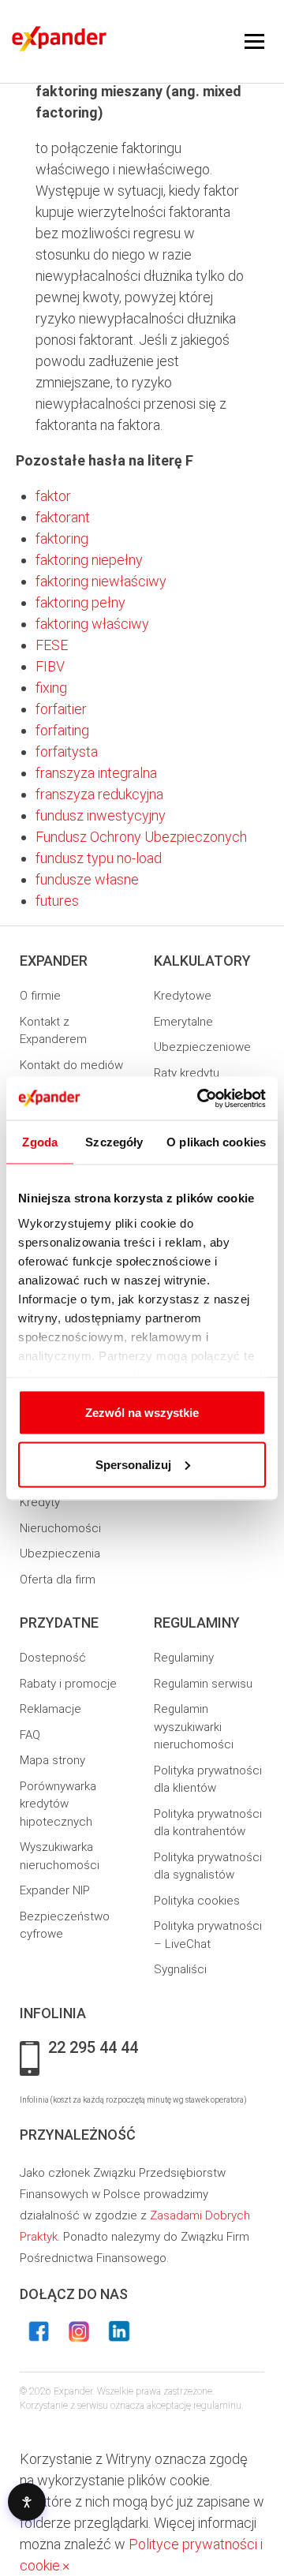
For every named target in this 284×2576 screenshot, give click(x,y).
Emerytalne (183, 1022)
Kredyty (40, 1502)
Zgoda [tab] (40, 1142)
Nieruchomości (60, 1528)
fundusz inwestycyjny (101, 815)
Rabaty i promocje (68, 1684)
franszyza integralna (96, 773)
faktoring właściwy (92, 624)
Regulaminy (184, 1658)
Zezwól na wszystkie (142, 1413)
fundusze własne (87, 879)
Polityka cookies (197, 1901)
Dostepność (53, 1658)
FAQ (30, 1735)
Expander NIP (55, 1890)
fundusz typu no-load (99, 858)
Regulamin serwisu (203, 1684)
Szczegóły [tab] (114, 1142)
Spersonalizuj (133, 1464)
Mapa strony (52, 1760)
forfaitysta (67, 751)
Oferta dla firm (58, 1580)
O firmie (40, 996)
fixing (51, 688)
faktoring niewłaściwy (101, 581)
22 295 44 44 (93, 2048)
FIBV (50, 666)
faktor (53, 496)
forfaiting (62, 730)
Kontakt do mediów (71, 1065)
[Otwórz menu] (254, 42)
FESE (52, 645)
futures (57, 901)
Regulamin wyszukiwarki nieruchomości (194, 1727)
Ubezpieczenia (60, 1553)
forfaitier (61, 709)
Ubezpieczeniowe (202, 1047)
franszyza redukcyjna (99, 794)
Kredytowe (183, 996)
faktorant (63, 517)
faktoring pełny (80, 602)
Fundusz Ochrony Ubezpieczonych (141, 837)
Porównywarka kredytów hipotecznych (58, 1804)
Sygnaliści (180, 1969)
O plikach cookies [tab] (216, 1142)
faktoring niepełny (89, 560)
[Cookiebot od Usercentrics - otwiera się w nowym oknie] (200, 1098)
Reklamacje (50, 1709)
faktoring (62, 538)
